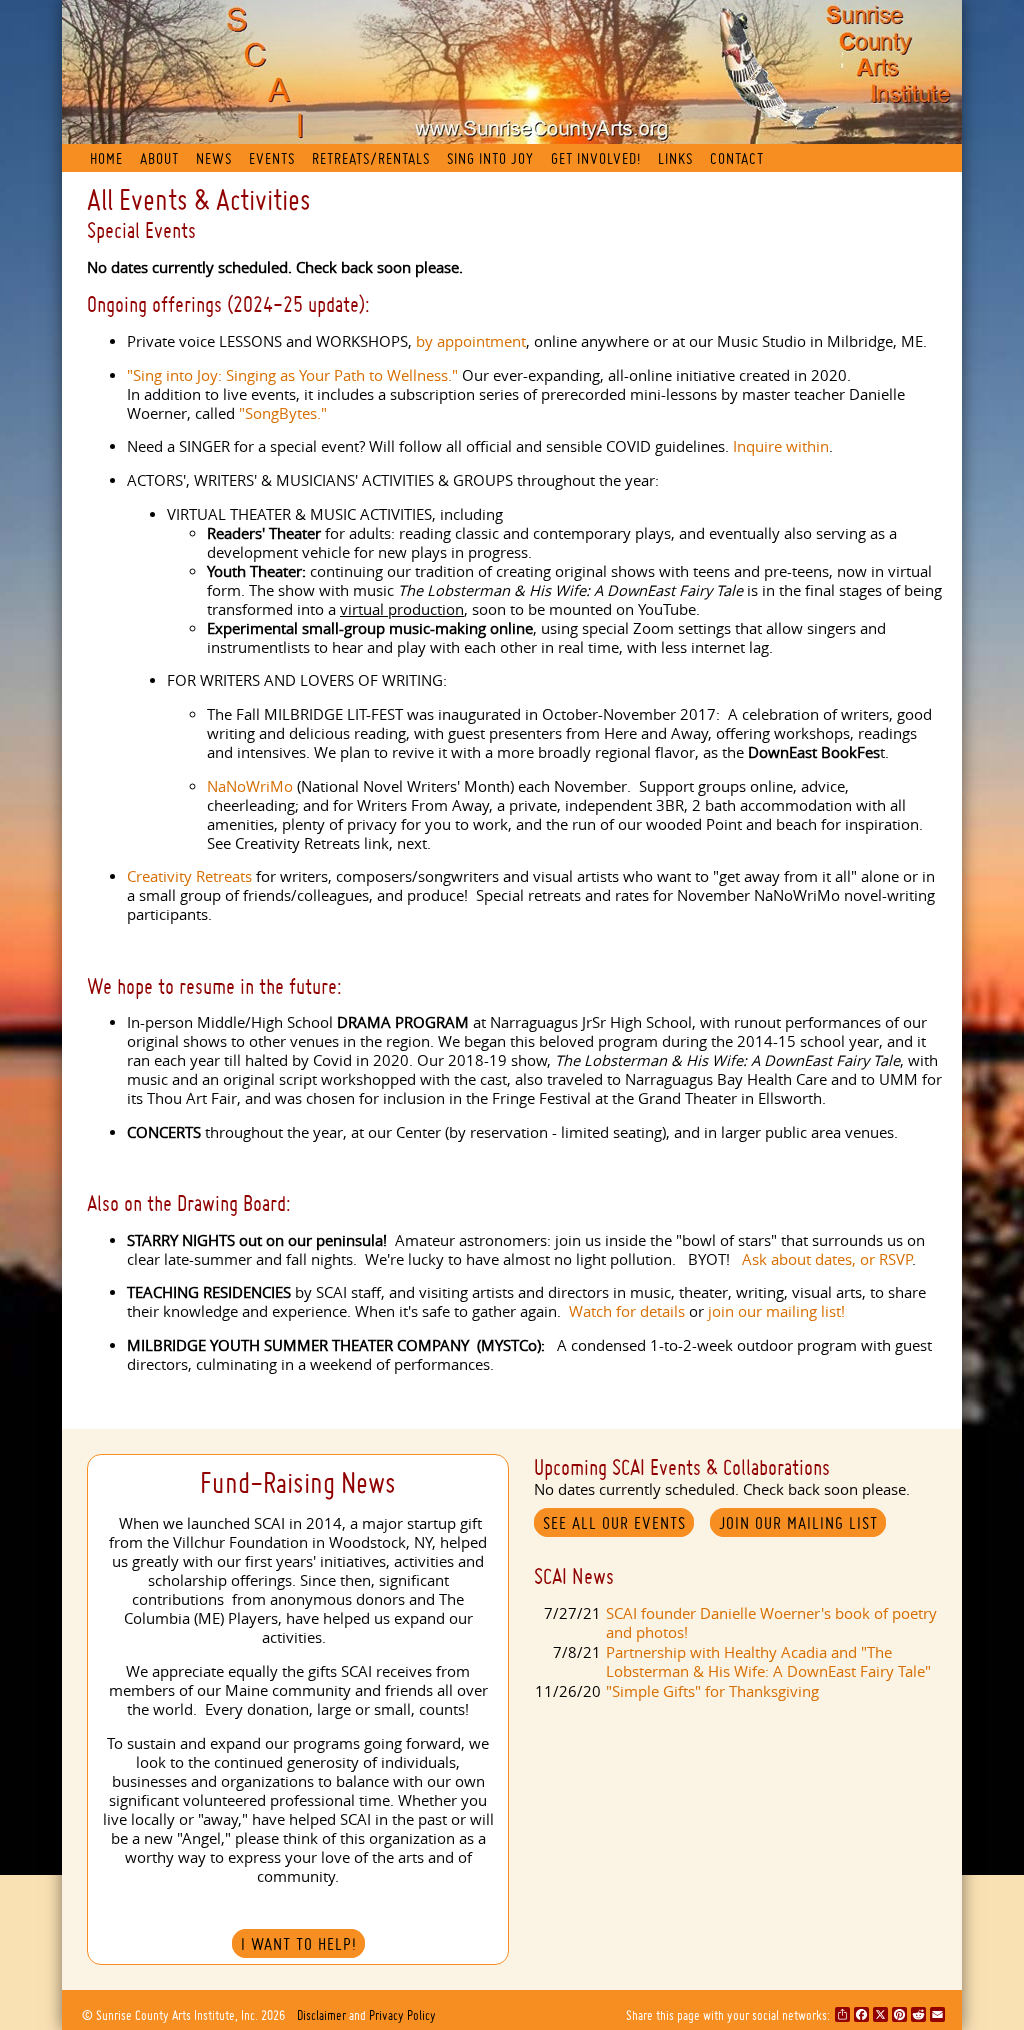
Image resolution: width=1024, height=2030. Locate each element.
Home (106, 158)
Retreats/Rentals (371, 158)
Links (675, 158)
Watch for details (627, 1311)
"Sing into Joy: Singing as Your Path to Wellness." (294, 375)
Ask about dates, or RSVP (827, 1259)
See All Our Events (614, 1523)
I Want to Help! (299, 1944)
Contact (737, 158)
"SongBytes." (283, 413)
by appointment (471, 341)
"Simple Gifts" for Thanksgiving (712, 1691)
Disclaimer (321, 2015)
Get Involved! (596, 158)
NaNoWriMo (250, 786)
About (159, 158)
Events (272, 158)
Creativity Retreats (189, 876)
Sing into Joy (490, 158)
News (214, 158)
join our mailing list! (776, 1311)
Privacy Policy (402, 2015)
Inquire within (781, 446)
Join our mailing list (798, 1523)
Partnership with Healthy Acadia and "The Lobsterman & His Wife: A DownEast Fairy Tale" (768, 1662)
